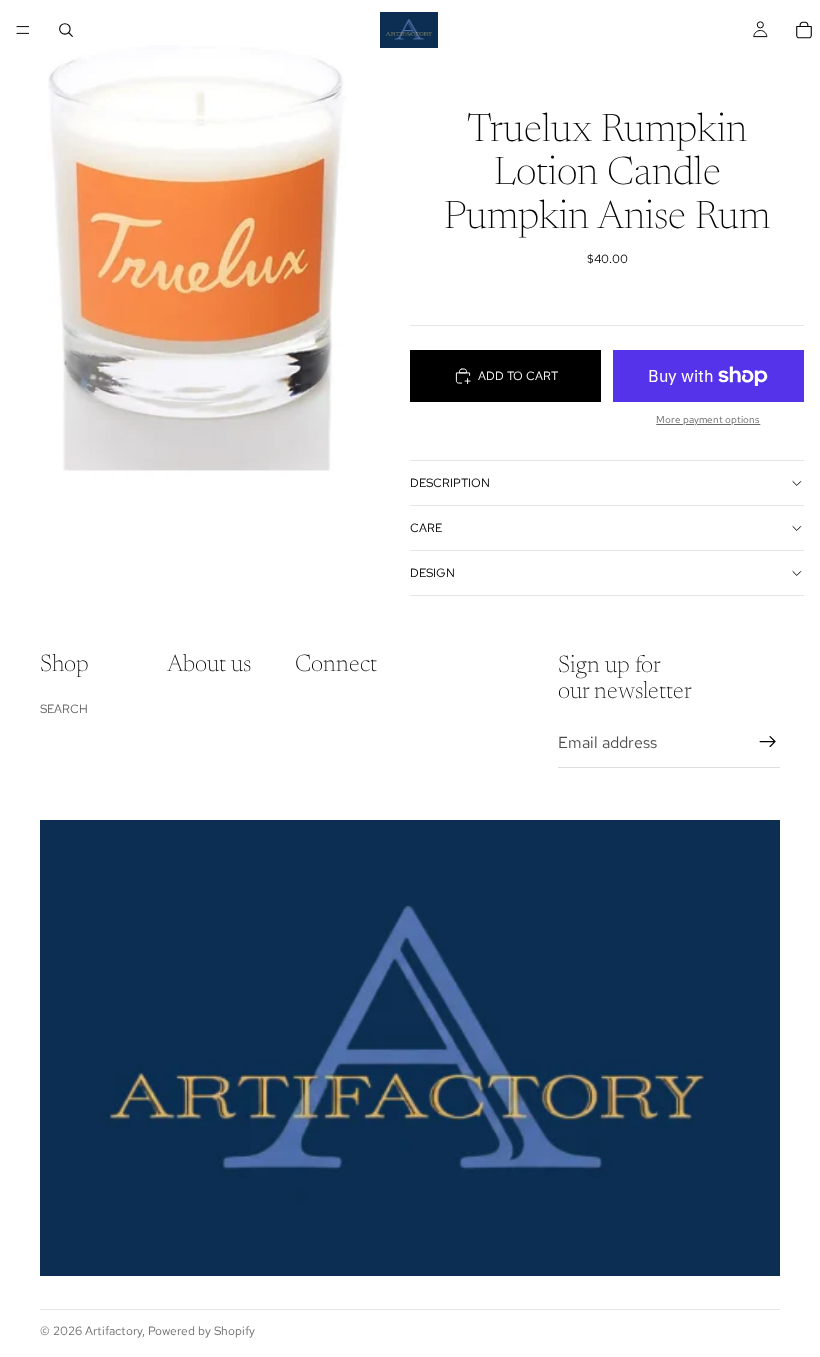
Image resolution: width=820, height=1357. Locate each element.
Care (426, 528)
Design (432, 573)
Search (64, 709)
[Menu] (23, 30)
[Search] (66, 30)
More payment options (708, 419)
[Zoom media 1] (205, 256)
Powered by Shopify (201, 1331)
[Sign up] (768, 743)
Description (450, 483)
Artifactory (113, 1331)
